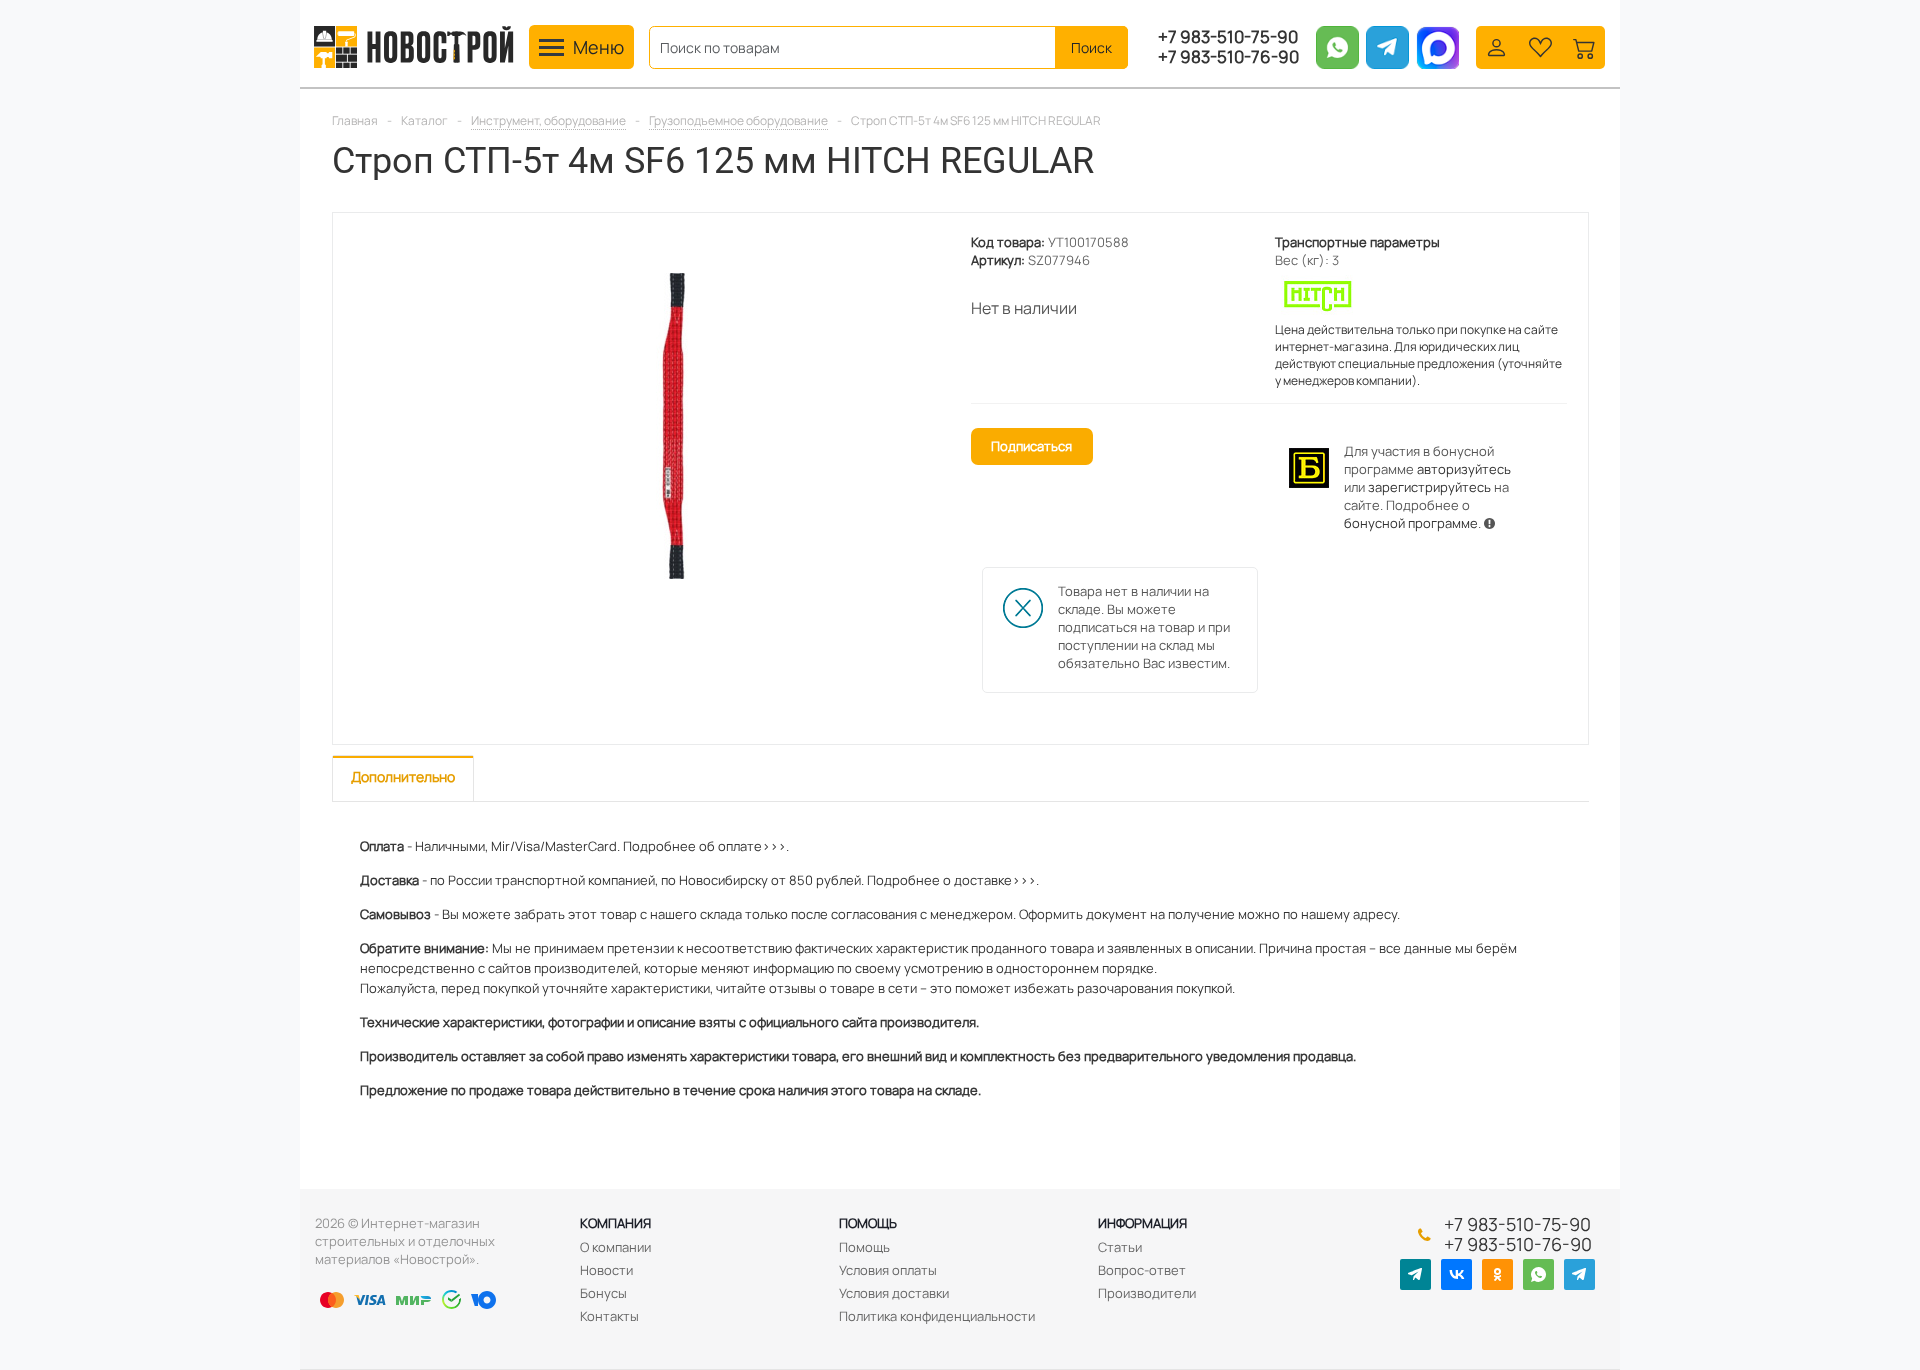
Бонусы (603, 1293)
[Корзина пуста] (1584, 45)
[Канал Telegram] (1415, 1274)
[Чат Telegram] (1579, 1274)
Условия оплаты (888, 1270)
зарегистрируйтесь (1429, 487)
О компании (615, 1247)
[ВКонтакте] (1456, 1274)
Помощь (868, 1223)
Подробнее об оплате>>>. (706, 846)
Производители (1147, 1293)
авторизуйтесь (1464, 469)
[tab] (403, 778)
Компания (615, 1223)
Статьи (1120, 1247)
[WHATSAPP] (1538, 1274)
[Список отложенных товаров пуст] (1540, 45)
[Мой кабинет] (1496, 45)
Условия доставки (894, 1293)
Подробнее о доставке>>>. (953, 880)
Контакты (609, 1316)
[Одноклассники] (1497, 1274)
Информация (1142, 1223)
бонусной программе (1411, 523)
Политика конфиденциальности (937, 1316)
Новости (606, 1270)
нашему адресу (1349, 914)
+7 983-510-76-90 (1228, 57)
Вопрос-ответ (1142, 1270)
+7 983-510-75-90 (1228, 37)
